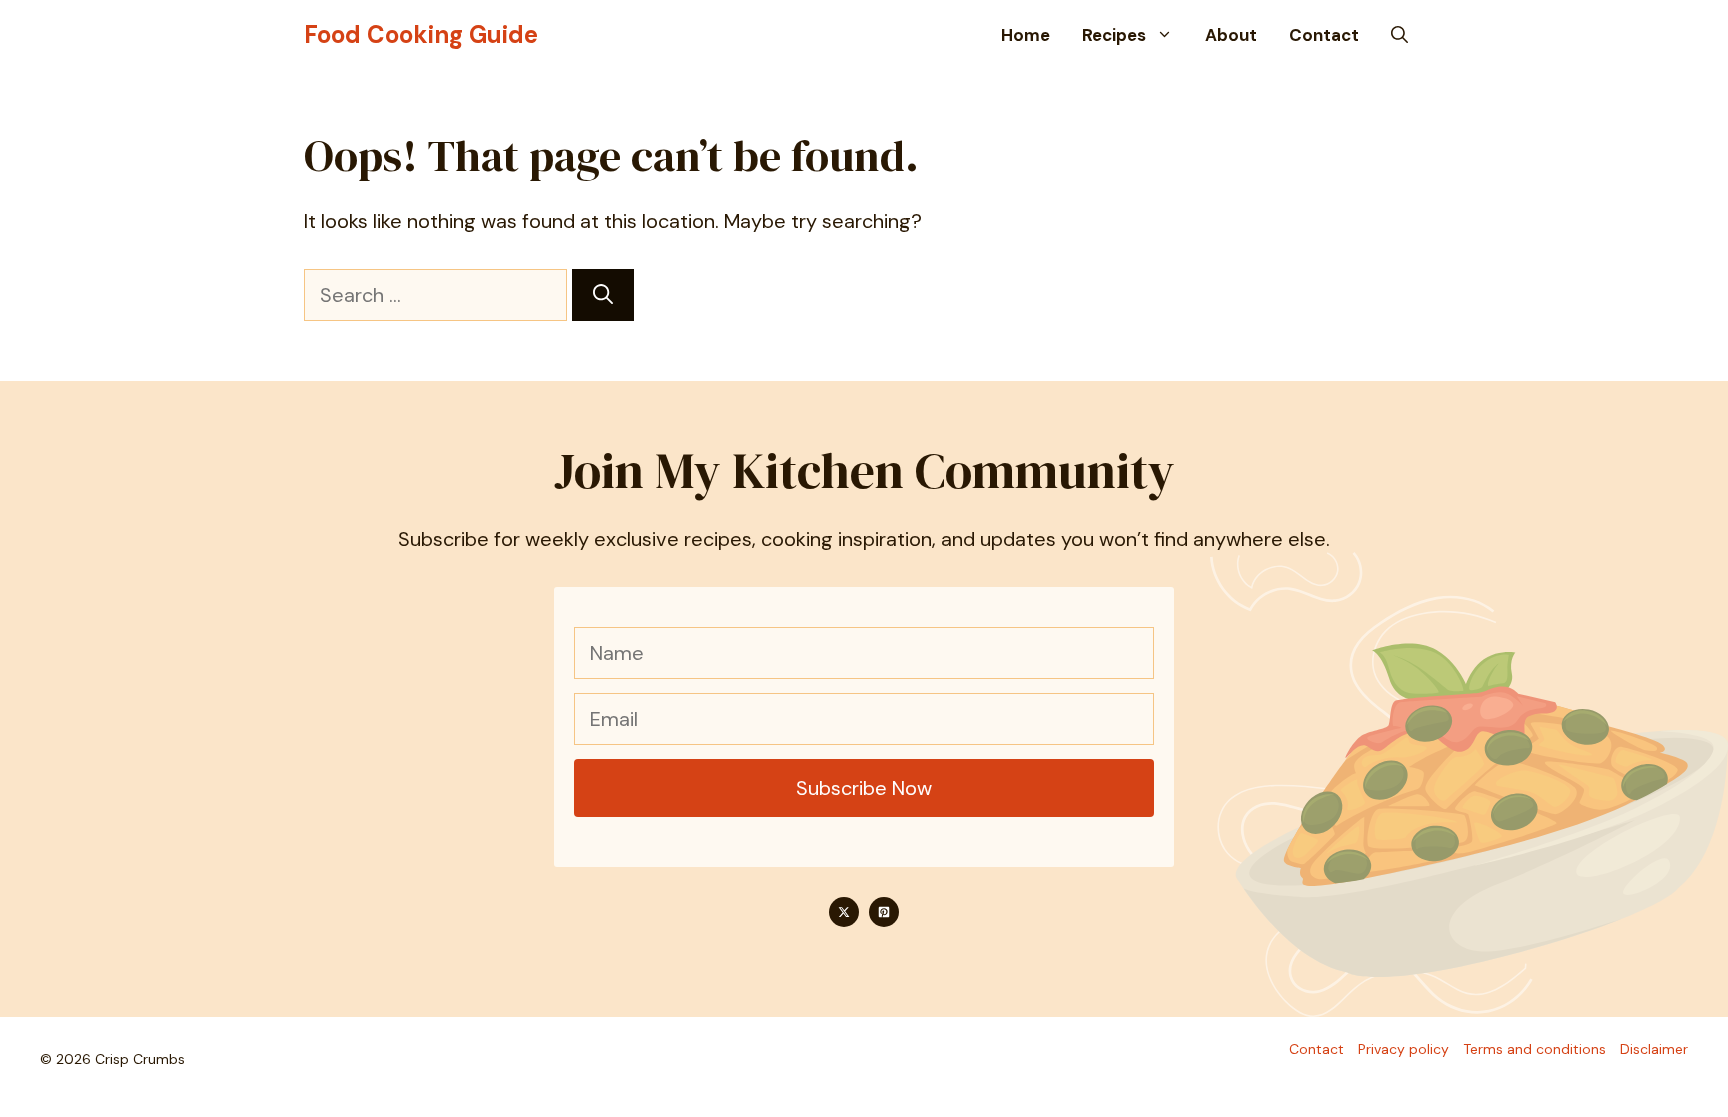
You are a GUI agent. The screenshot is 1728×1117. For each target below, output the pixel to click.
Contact (1324, 35)
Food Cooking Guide (421, 34)
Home (1025, 35)
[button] (1399, 35)
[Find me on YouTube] (884, 912)
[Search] (603, 295)
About (1231, 35)
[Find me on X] (844, 912)
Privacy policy (1403, 1049)
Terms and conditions (1534, 1049)
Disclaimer (1654, 1049)
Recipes (1114, 35)
